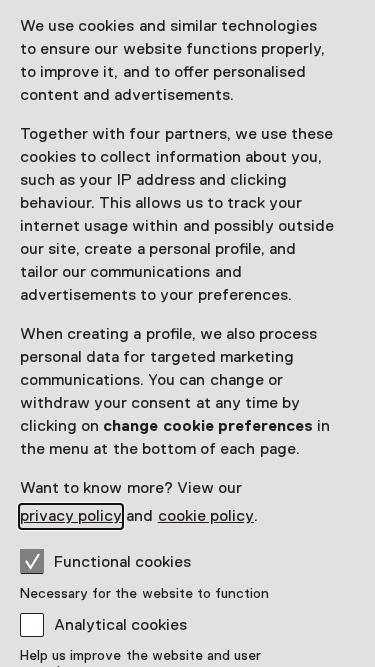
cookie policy (206, 516)
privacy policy (71, 516)
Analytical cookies (120, 625)
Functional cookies (122, 562)
